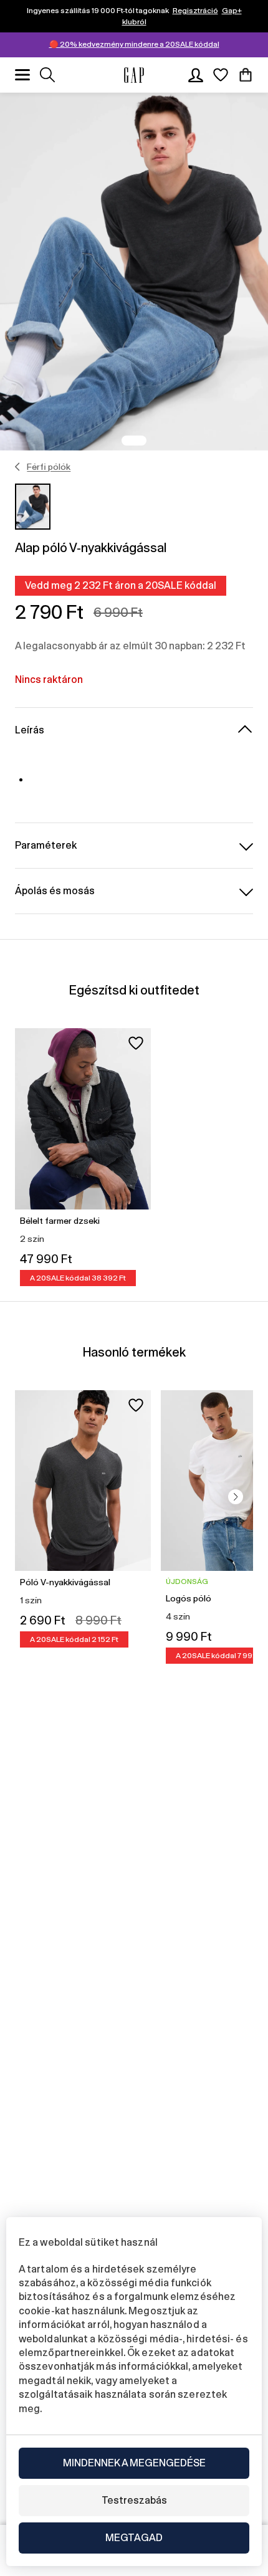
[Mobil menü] (22, 75)
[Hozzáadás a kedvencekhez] (136, 1043)
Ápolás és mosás (55, 891)
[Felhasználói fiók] (196, 75)
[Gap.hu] (134, 75)
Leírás (30, 730)
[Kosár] (246, 75)
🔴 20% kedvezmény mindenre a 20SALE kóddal (134, 44)
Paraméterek (46, 845)
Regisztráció (195, 11)
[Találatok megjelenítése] (47, 75)
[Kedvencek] (221, 75)
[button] (236, 1497)
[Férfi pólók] (18, 467)
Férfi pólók (49, 467)
